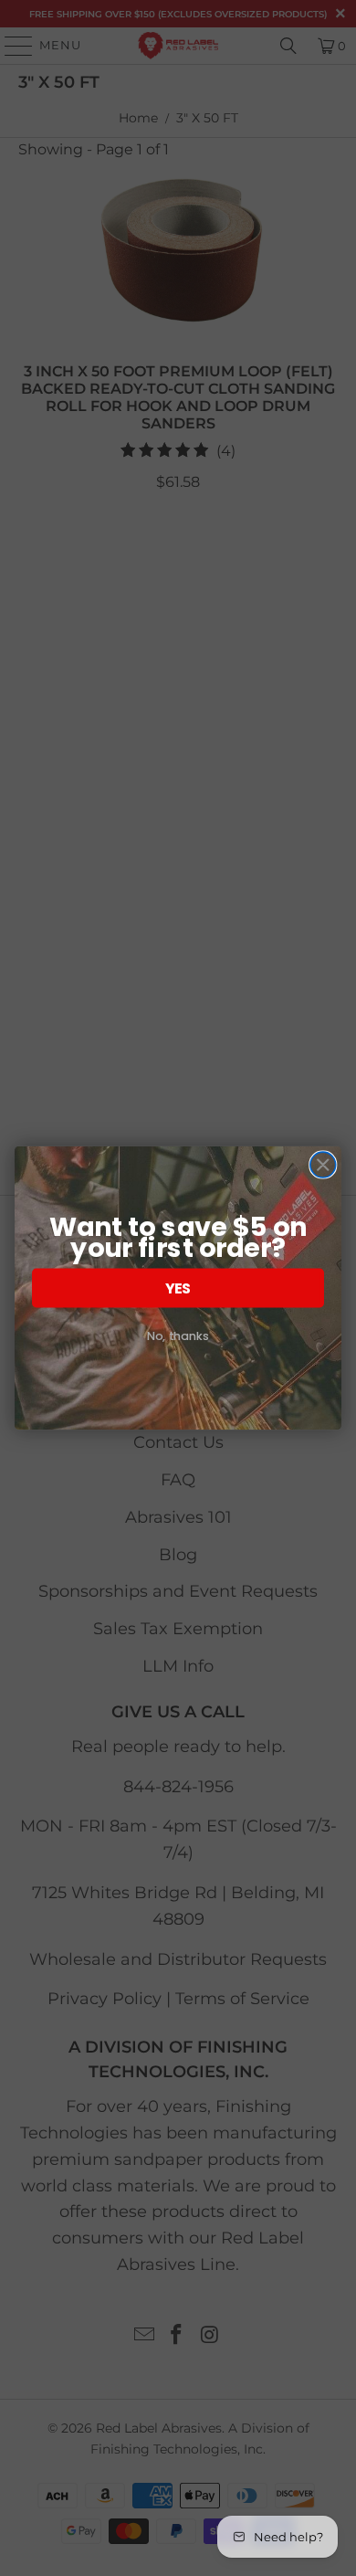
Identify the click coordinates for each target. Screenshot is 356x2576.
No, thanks (178, 1336)
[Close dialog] (323, 1165)
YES (178, 1288)
